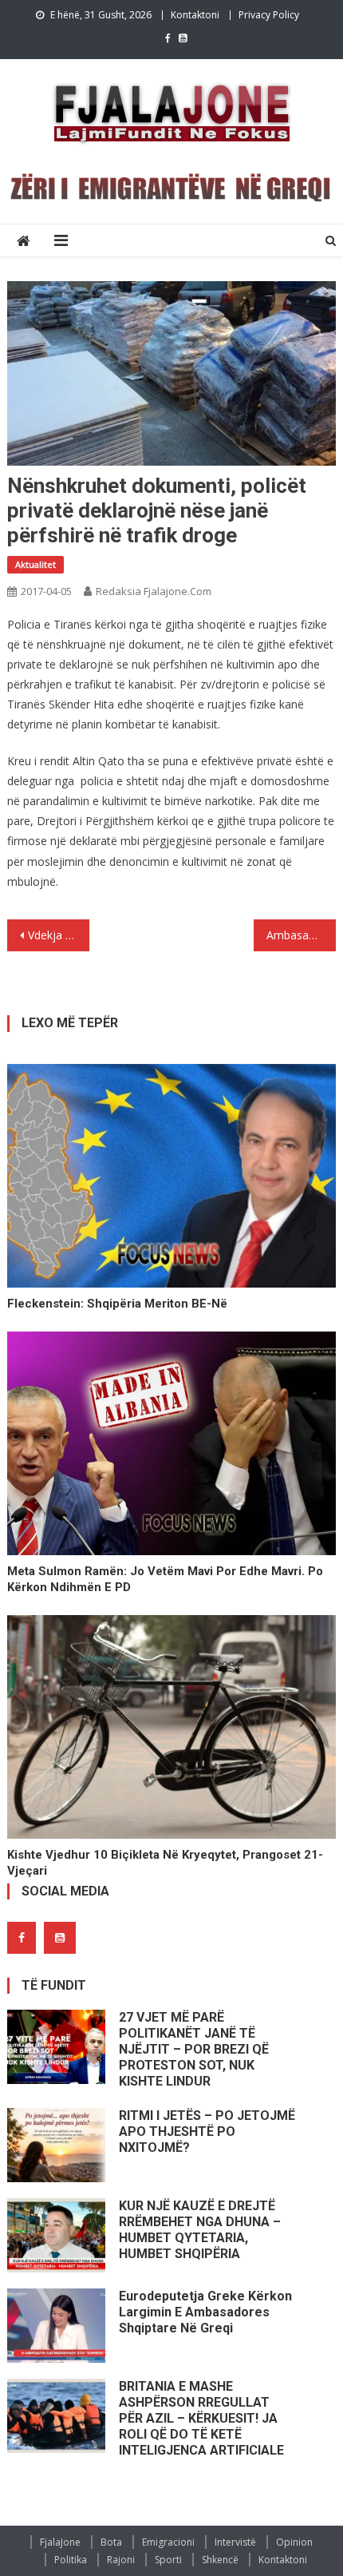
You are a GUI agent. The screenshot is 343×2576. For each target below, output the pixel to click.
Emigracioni (168, 2542)
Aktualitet (35, 564)
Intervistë (235, 2542)
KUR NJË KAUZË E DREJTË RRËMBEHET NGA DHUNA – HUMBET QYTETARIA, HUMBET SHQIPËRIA (200, 2230)
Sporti (168, 2560)
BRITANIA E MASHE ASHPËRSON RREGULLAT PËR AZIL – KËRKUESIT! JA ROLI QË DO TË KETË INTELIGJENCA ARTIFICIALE (201, 2418)
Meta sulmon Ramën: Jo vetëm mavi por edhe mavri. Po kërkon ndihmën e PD (165, 1579)
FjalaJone (60, 2542)
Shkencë (220, 2560)
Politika (71, 2560)
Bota (111, 2542)
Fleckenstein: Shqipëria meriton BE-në (117, 1304)
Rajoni (121, 2560)
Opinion (294, 2542)
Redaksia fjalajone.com (154, 591)
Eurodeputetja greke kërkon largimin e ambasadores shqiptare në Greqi (205, 2312)
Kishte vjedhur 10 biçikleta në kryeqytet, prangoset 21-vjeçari (165, 1863)
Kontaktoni (195, 15)
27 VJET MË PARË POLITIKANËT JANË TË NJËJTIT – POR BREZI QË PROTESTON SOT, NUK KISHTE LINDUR (194, 2049)
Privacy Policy (269, 15)
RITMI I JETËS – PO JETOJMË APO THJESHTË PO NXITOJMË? (207, 2131)
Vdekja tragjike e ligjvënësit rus (59, 935)
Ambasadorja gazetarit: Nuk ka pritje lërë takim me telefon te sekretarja (301, 935)
